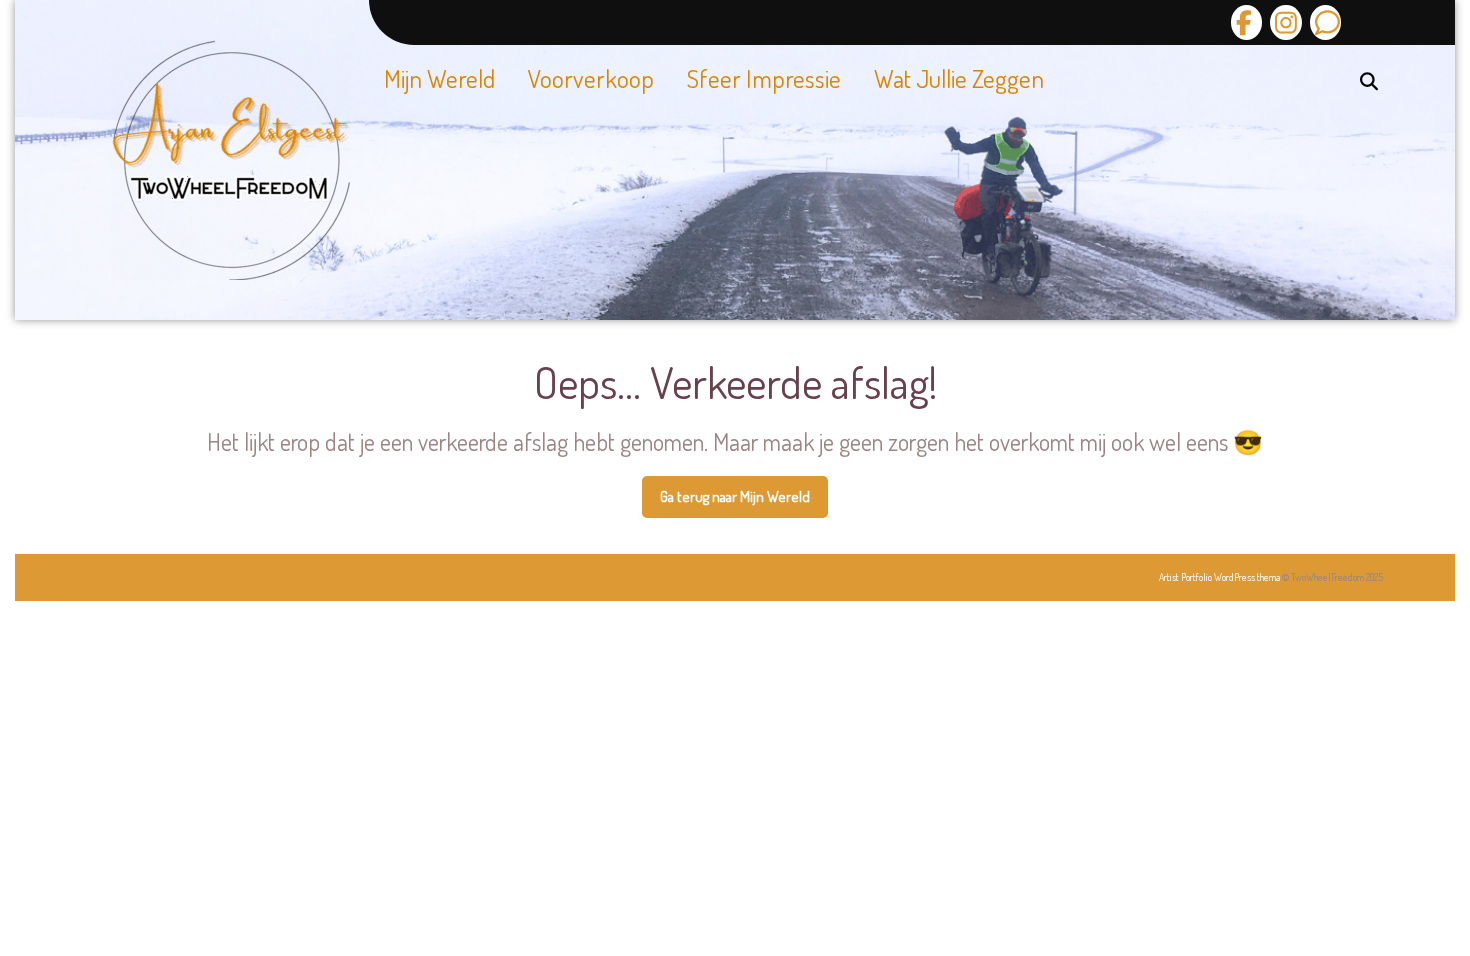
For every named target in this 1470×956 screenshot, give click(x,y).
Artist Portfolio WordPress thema (1219, 577)
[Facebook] (1246, 22)
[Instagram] (1283, 22)
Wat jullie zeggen (959, 78)
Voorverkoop (591, 78)
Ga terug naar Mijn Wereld (744, 503)
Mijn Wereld (439, 78)
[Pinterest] (1323, 22)
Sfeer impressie (764, 78)
